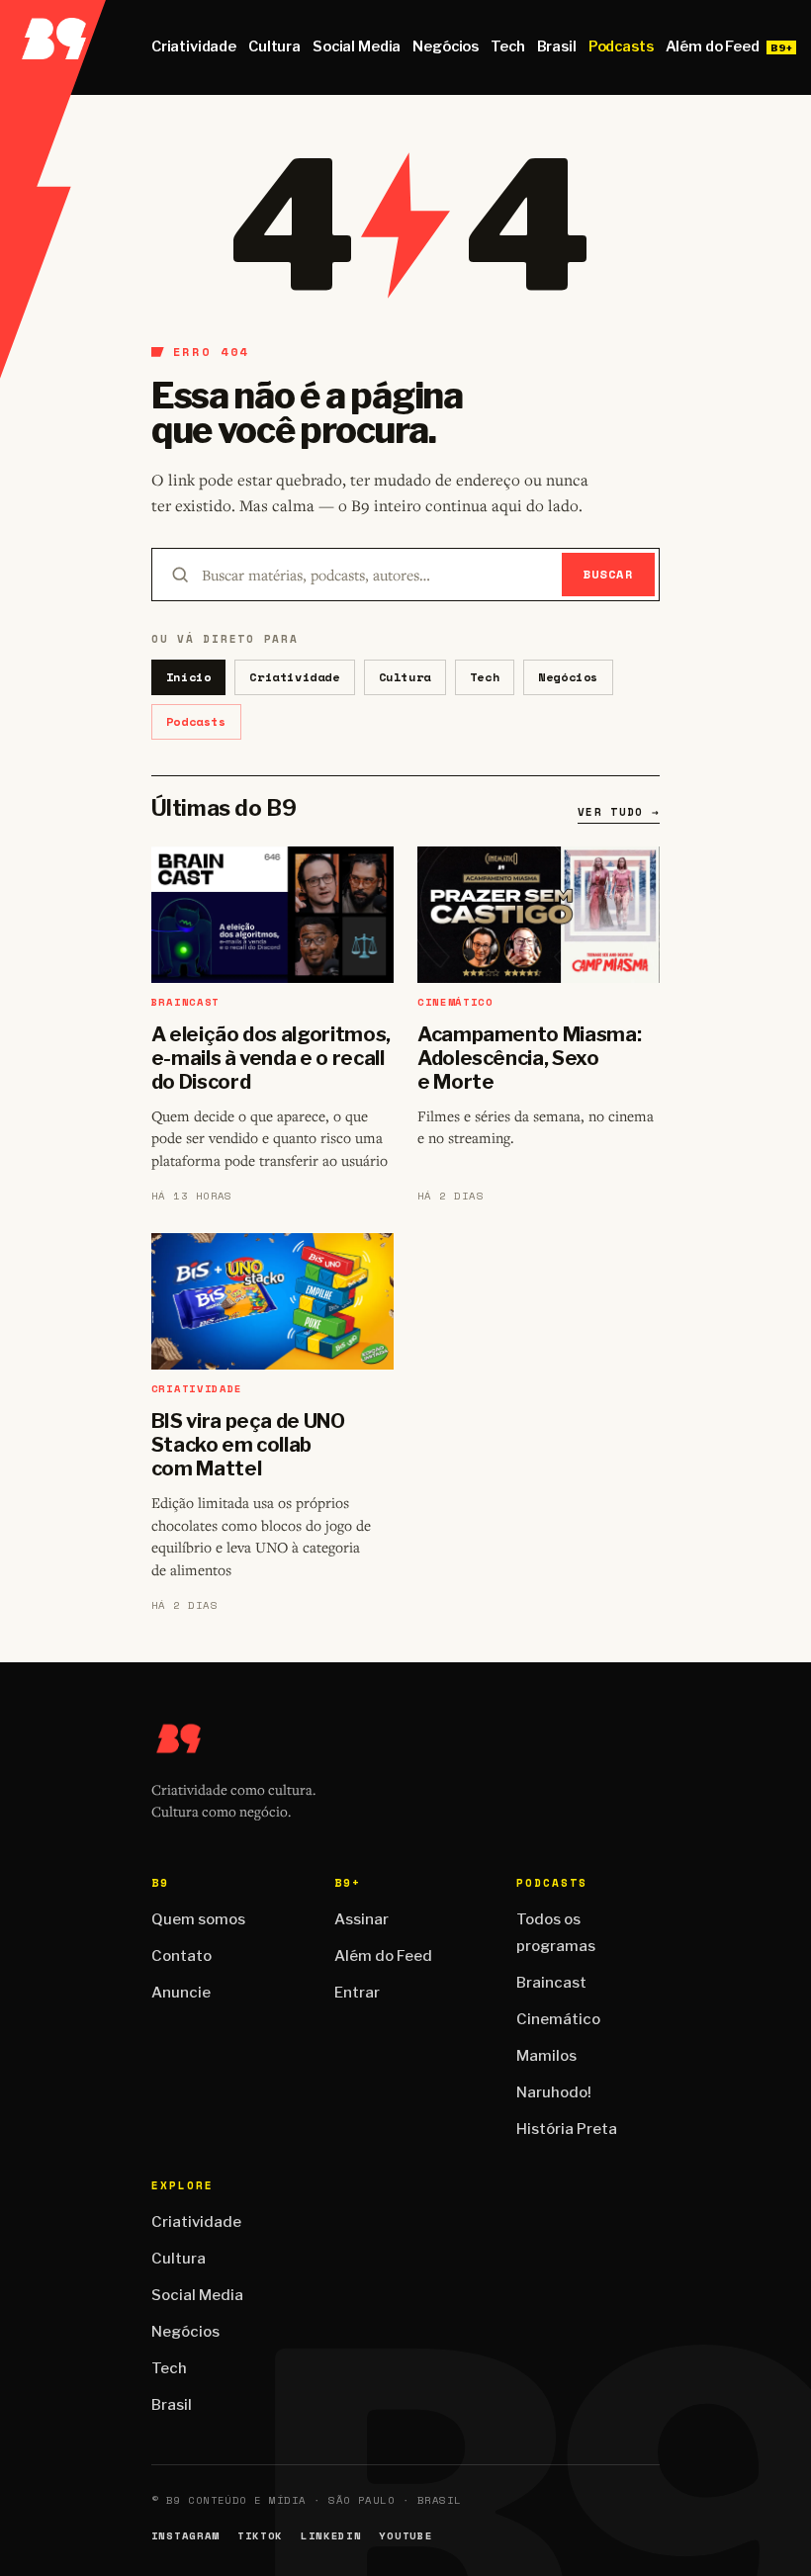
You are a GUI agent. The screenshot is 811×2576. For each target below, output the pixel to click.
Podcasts (621, 46)
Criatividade (194, 46)
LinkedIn (331, 2536)
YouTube (405, 2536)
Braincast (551, 1983)
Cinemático (558, 2019)
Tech (507, 46)
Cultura (274, 46)
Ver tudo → (619, 812)
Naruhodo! (554, 2092)
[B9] (53, 47)
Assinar (361, 1919)
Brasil (557, 46)
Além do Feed (713, 46)
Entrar (357, 1993)
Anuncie (181, 1993)
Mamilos (546, 2056)
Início (189, 677)
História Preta (567, 2129)
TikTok (260, 2536)
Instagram (185, 2536)
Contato (181, 1956)
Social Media (357, 46)
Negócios (446, 46)
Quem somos (198, 1919)
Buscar (609, 574)
